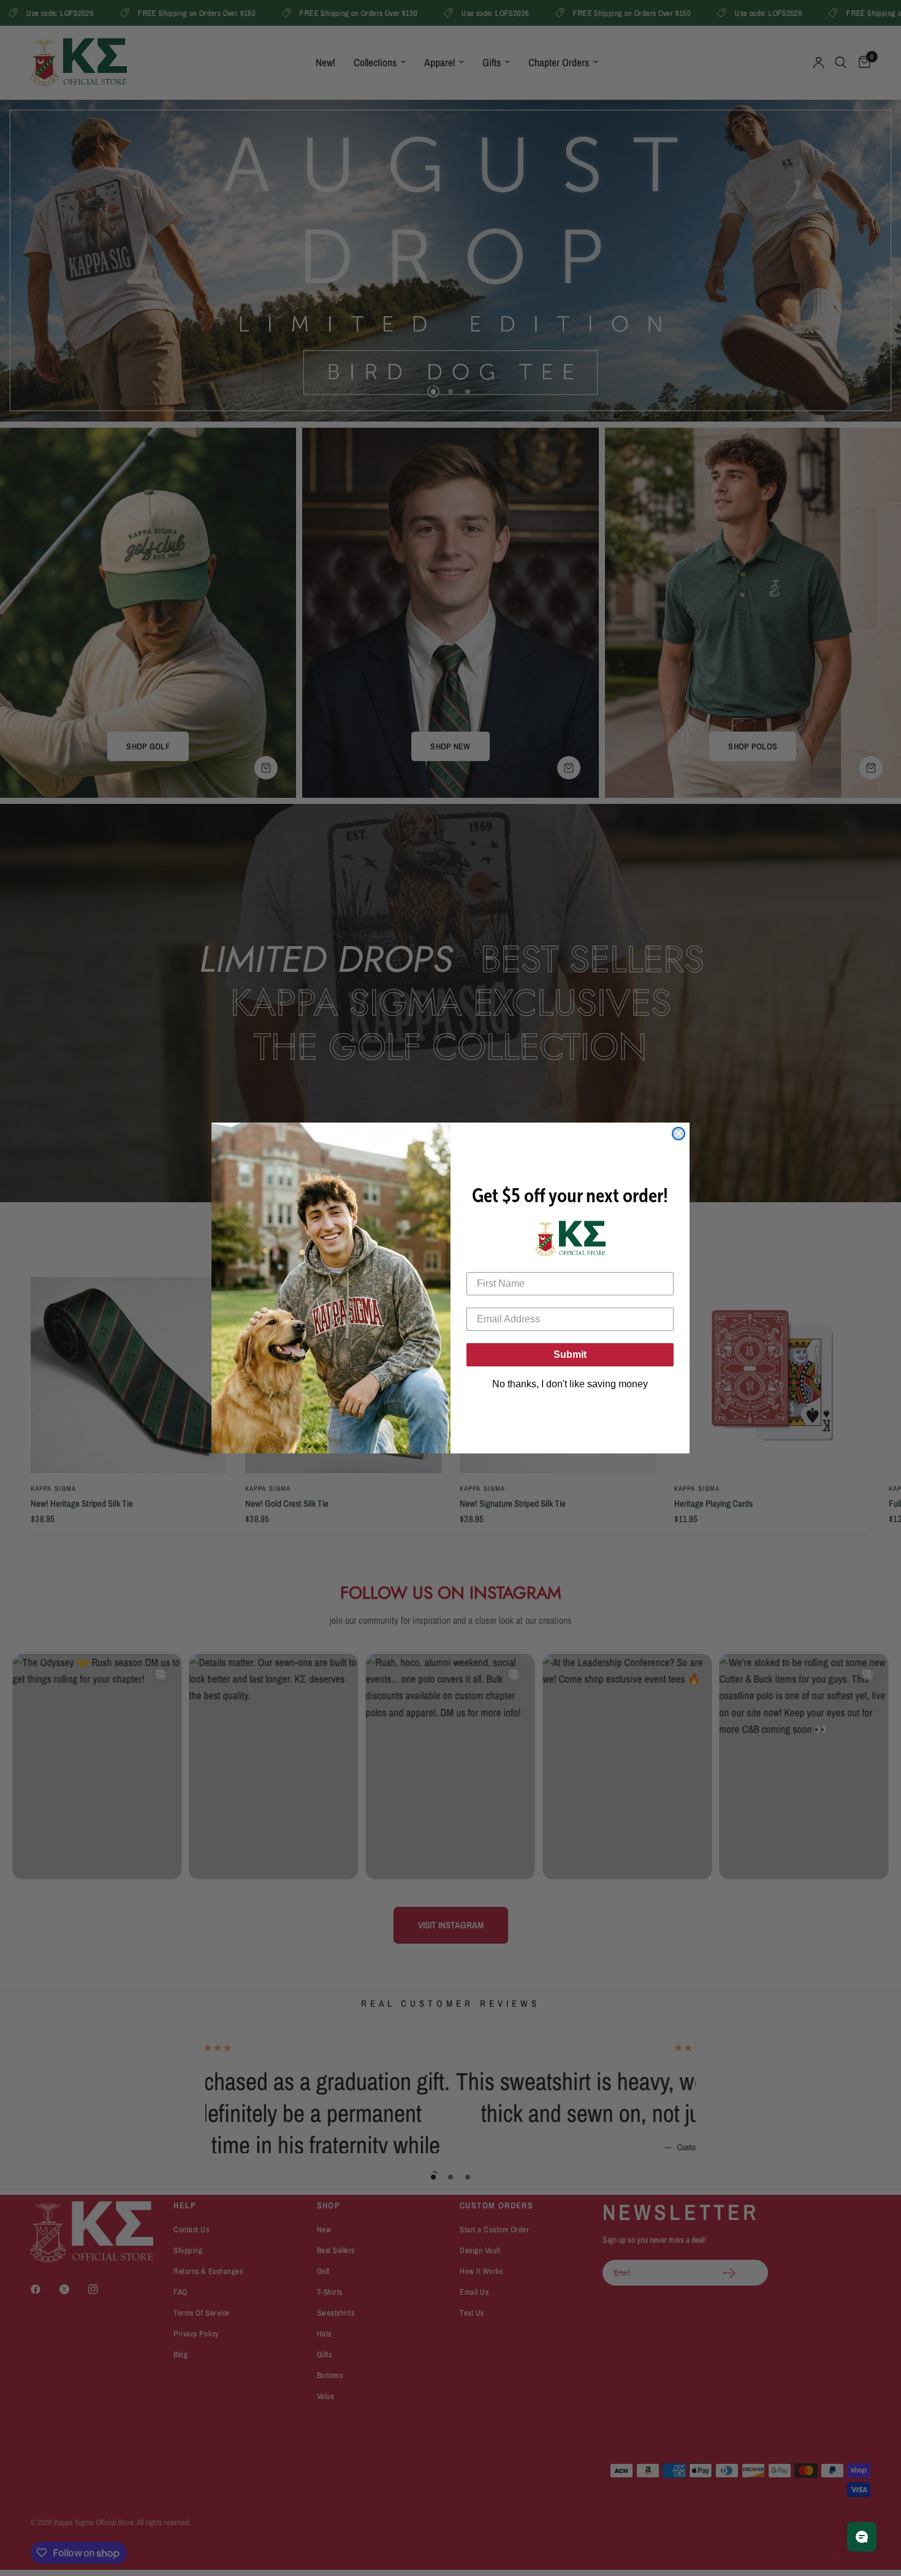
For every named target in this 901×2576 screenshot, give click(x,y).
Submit (570, 1354)
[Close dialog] (679, 1134)
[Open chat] (862, 2537)
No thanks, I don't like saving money (570, 1384)
